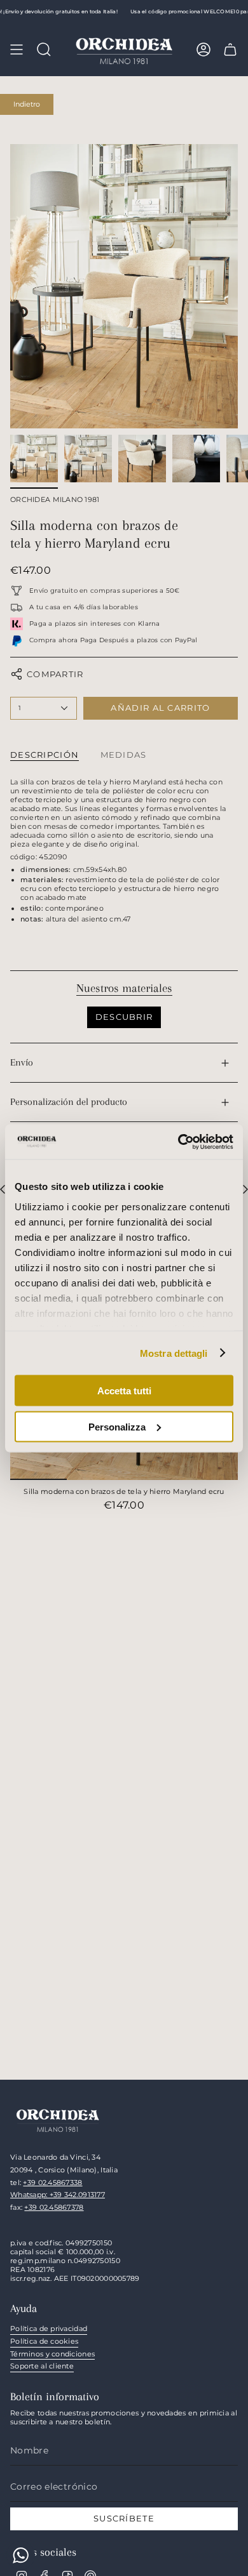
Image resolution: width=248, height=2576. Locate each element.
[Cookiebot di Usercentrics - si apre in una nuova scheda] (178, 1142)
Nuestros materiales (124, 988)
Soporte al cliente (42, 2366)
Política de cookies (44, 2341)
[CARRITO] (230, 50)
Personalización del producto (69, 1102)
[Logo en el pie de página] (58, 2119)
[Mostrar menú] (17, 50)
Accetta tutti (124, 1391)
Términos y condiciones (52, 2354)
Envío (22, 1062)
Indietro (27, 104)
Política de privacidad (49, 2328)
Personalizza (117, 1426)
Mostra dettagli (174, 1353)
